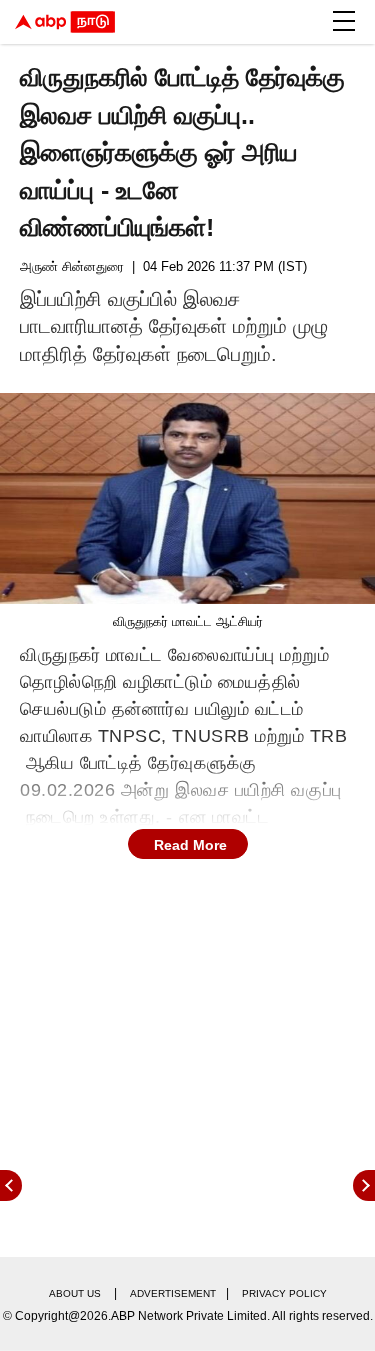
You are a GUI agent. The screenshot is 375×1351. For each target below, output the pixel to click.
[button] (344, 21)
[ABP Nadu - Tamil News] (65, 22)
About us (75, 1293)
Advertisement (173, 1293)
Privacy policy (284, 1293)
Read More (190, 845)
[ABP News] (364, 1185)
